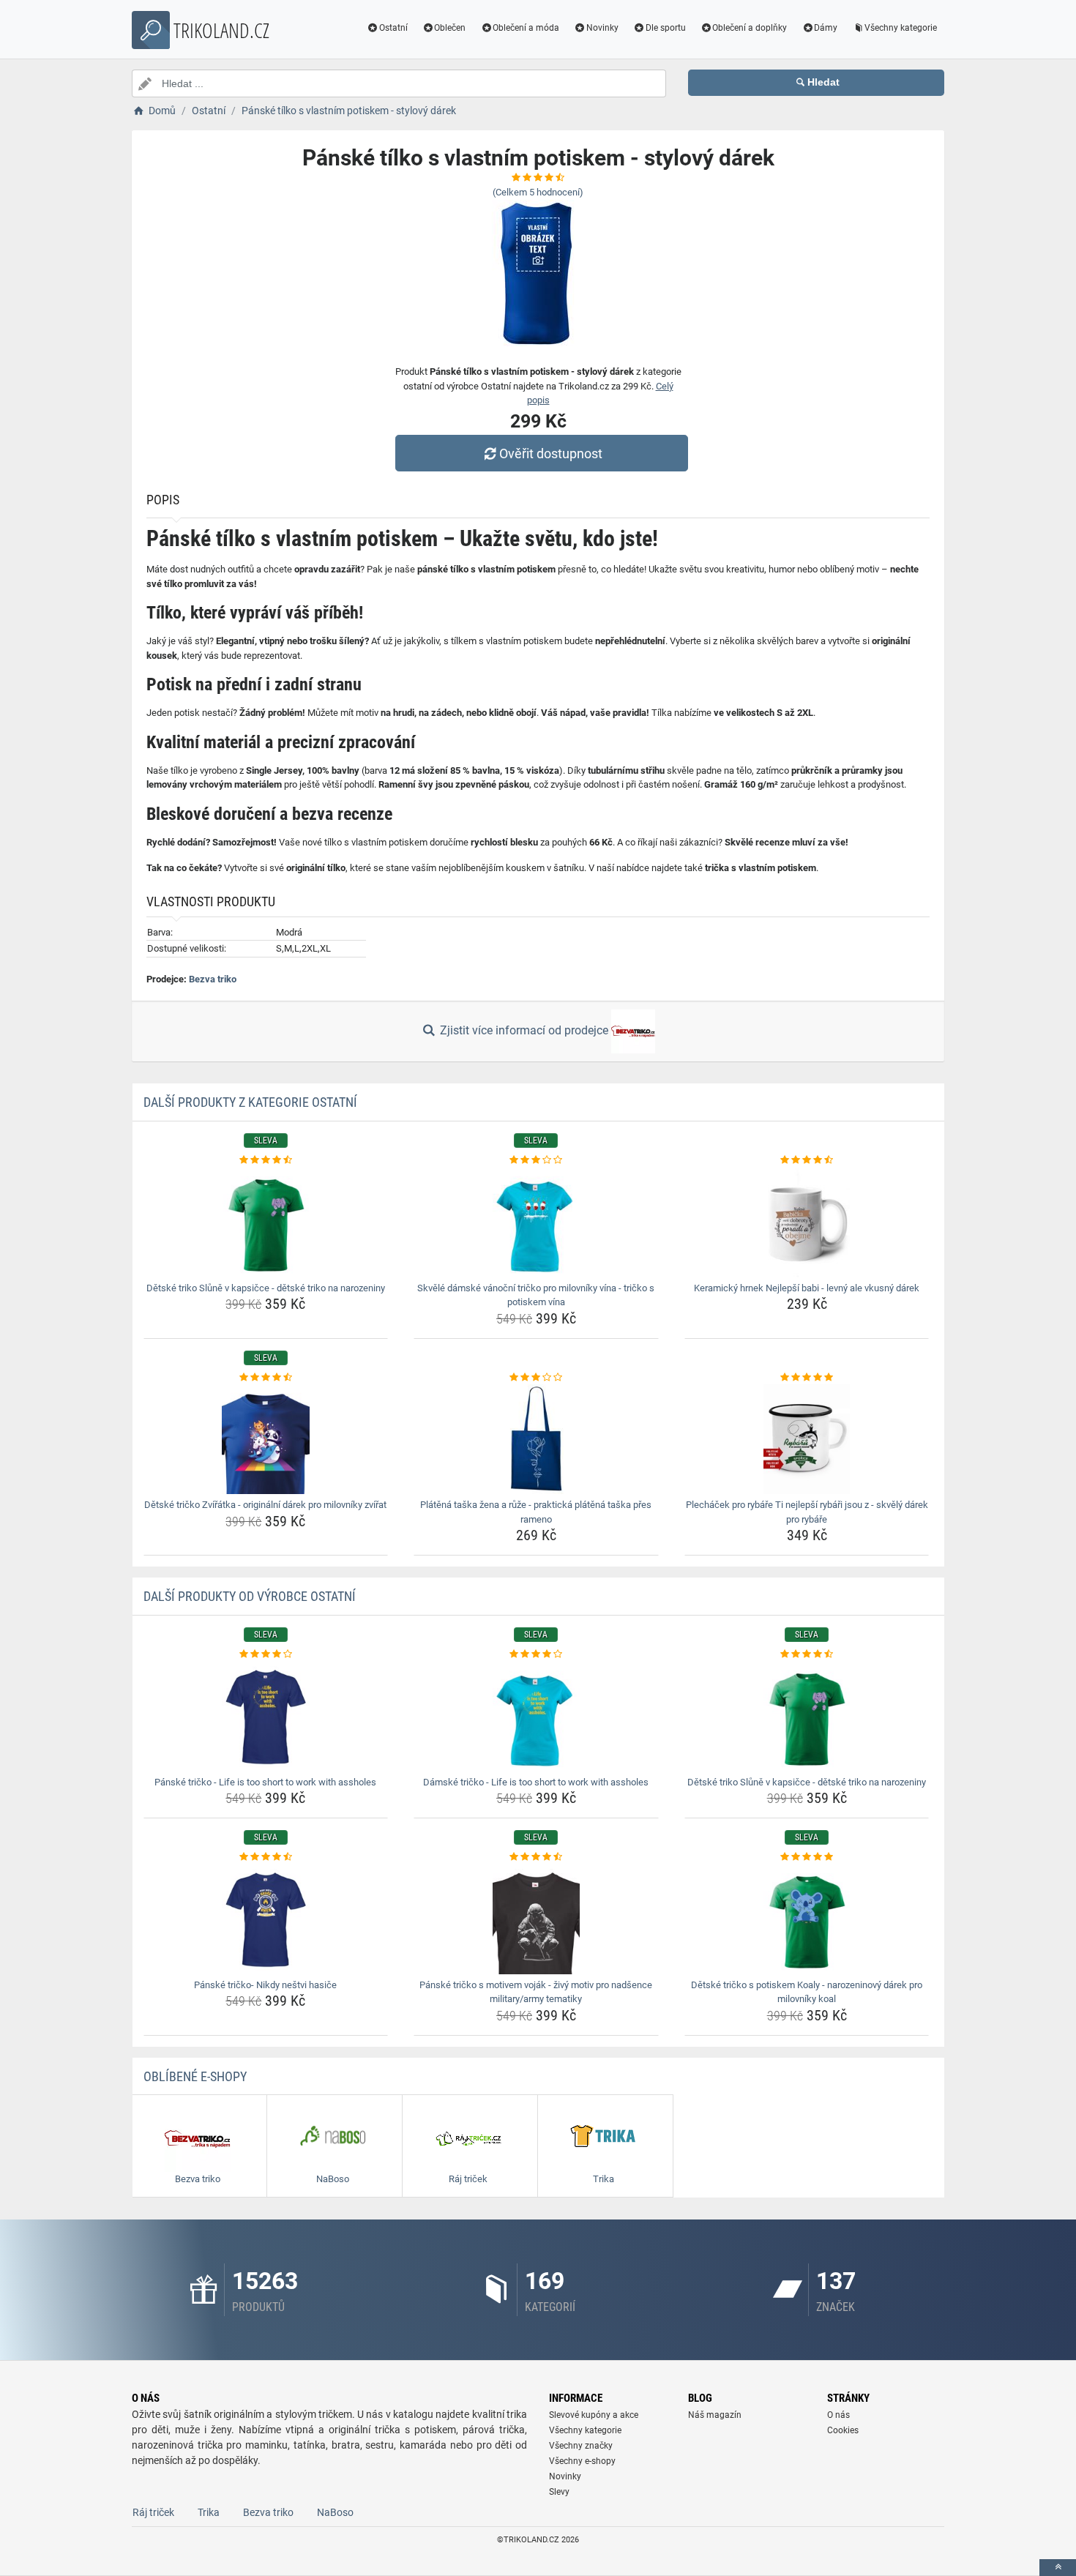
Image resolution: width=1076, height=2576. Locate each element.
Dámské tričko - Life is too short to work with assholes (536, 1782)
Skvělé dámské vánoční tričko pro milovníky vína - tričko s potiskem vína (536, 1295)
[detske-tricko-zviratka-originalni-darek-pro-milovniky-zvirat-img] (266, 1439)
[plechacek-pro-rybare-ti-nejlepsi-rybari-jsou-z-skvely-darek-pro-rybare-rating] (807, 1378)
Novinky (602, 28)
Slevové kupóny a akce (594, 2415)
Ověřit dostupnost (551, 453)
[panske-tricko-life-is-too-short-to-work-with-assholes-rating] (266, 1654)
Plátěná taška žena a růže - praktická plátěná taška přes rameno (536, 1512)
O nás (838, 2415)
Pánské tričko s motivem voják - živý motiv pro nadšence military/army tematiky (536, 1992)
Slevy (559, 2492)
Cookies (843, 2430)
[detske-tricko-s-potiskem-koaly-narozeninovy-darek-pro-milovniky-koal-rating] (807, 1857)
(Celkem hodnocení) (538, 192)
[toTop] (1058, 2568)
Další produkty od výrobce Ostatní (250, 1596)
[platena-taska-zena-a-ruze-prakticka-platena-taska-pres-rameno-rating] (536, 1378)
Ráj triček (153, 2512)
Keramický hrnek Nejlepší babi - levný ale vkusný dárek (807, 1288)
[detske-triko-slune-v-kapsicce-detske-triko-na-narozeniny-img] (266, 1222)
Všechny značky (581, 2446)
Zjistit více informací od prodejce (524, 1030)
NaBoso (335, 2512)
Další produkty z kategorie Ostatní (250, 1102)
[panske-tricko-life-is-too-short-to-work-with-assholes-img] (266, 1717)
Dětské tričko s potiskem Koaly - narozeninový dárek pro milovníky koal (807, 1992)
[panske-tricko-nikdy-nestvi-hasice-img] (266, 1919)
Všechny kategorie (901, 28)
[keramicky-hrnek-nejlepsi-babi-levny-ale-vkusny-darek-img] (807, 1222)
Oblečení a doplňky (750, 28)
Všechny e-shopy (582, 2461)
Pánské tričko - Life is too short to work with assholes (265, 1782)
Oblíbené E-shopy (195, 2076)
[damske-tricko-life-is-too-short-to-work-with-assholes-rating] (536, 1654)
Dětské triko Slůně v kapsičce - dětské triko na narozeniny (266, 1288)
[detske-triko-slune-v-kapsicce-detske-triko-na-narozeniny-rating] (266, 1160)
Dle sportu (666, 28)
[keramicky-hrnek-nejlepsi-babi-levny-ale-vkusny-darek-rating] (807, 1160)
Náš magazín (715, 2415)
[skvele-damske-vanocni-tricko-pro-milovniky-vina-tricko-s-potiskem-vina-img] (536, 1222)
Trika (209, 2512)
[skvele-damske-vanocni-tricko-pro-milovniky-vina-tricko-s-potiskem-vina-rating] (536, 1160)
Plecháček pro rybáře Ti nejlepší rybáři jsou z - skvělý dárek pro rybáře (807, 1512)
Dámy (826, 28)
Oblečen (450, 28)
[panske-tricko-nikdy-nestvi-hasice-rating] (266, 1857)
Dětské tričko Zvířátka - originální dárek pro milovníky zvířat (265, 1505)
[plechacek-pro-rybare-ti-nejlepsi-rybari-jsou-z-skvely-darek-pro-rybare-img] (807, 1439)
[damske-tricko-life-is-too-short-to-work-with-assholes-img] (536, 1717)
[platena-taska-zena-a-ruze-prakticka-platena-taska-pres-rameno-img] (536, 1439)
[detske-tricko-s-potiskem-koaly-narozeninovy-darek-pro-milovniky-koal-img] (807, 1919)
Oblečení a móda (526, 28)
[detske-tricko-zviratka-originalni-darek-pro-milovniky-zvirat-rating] (266, 1378)
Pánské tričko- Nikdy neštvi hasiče (265, 1985)
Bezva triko (213, 979)
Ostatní (393, 28)
